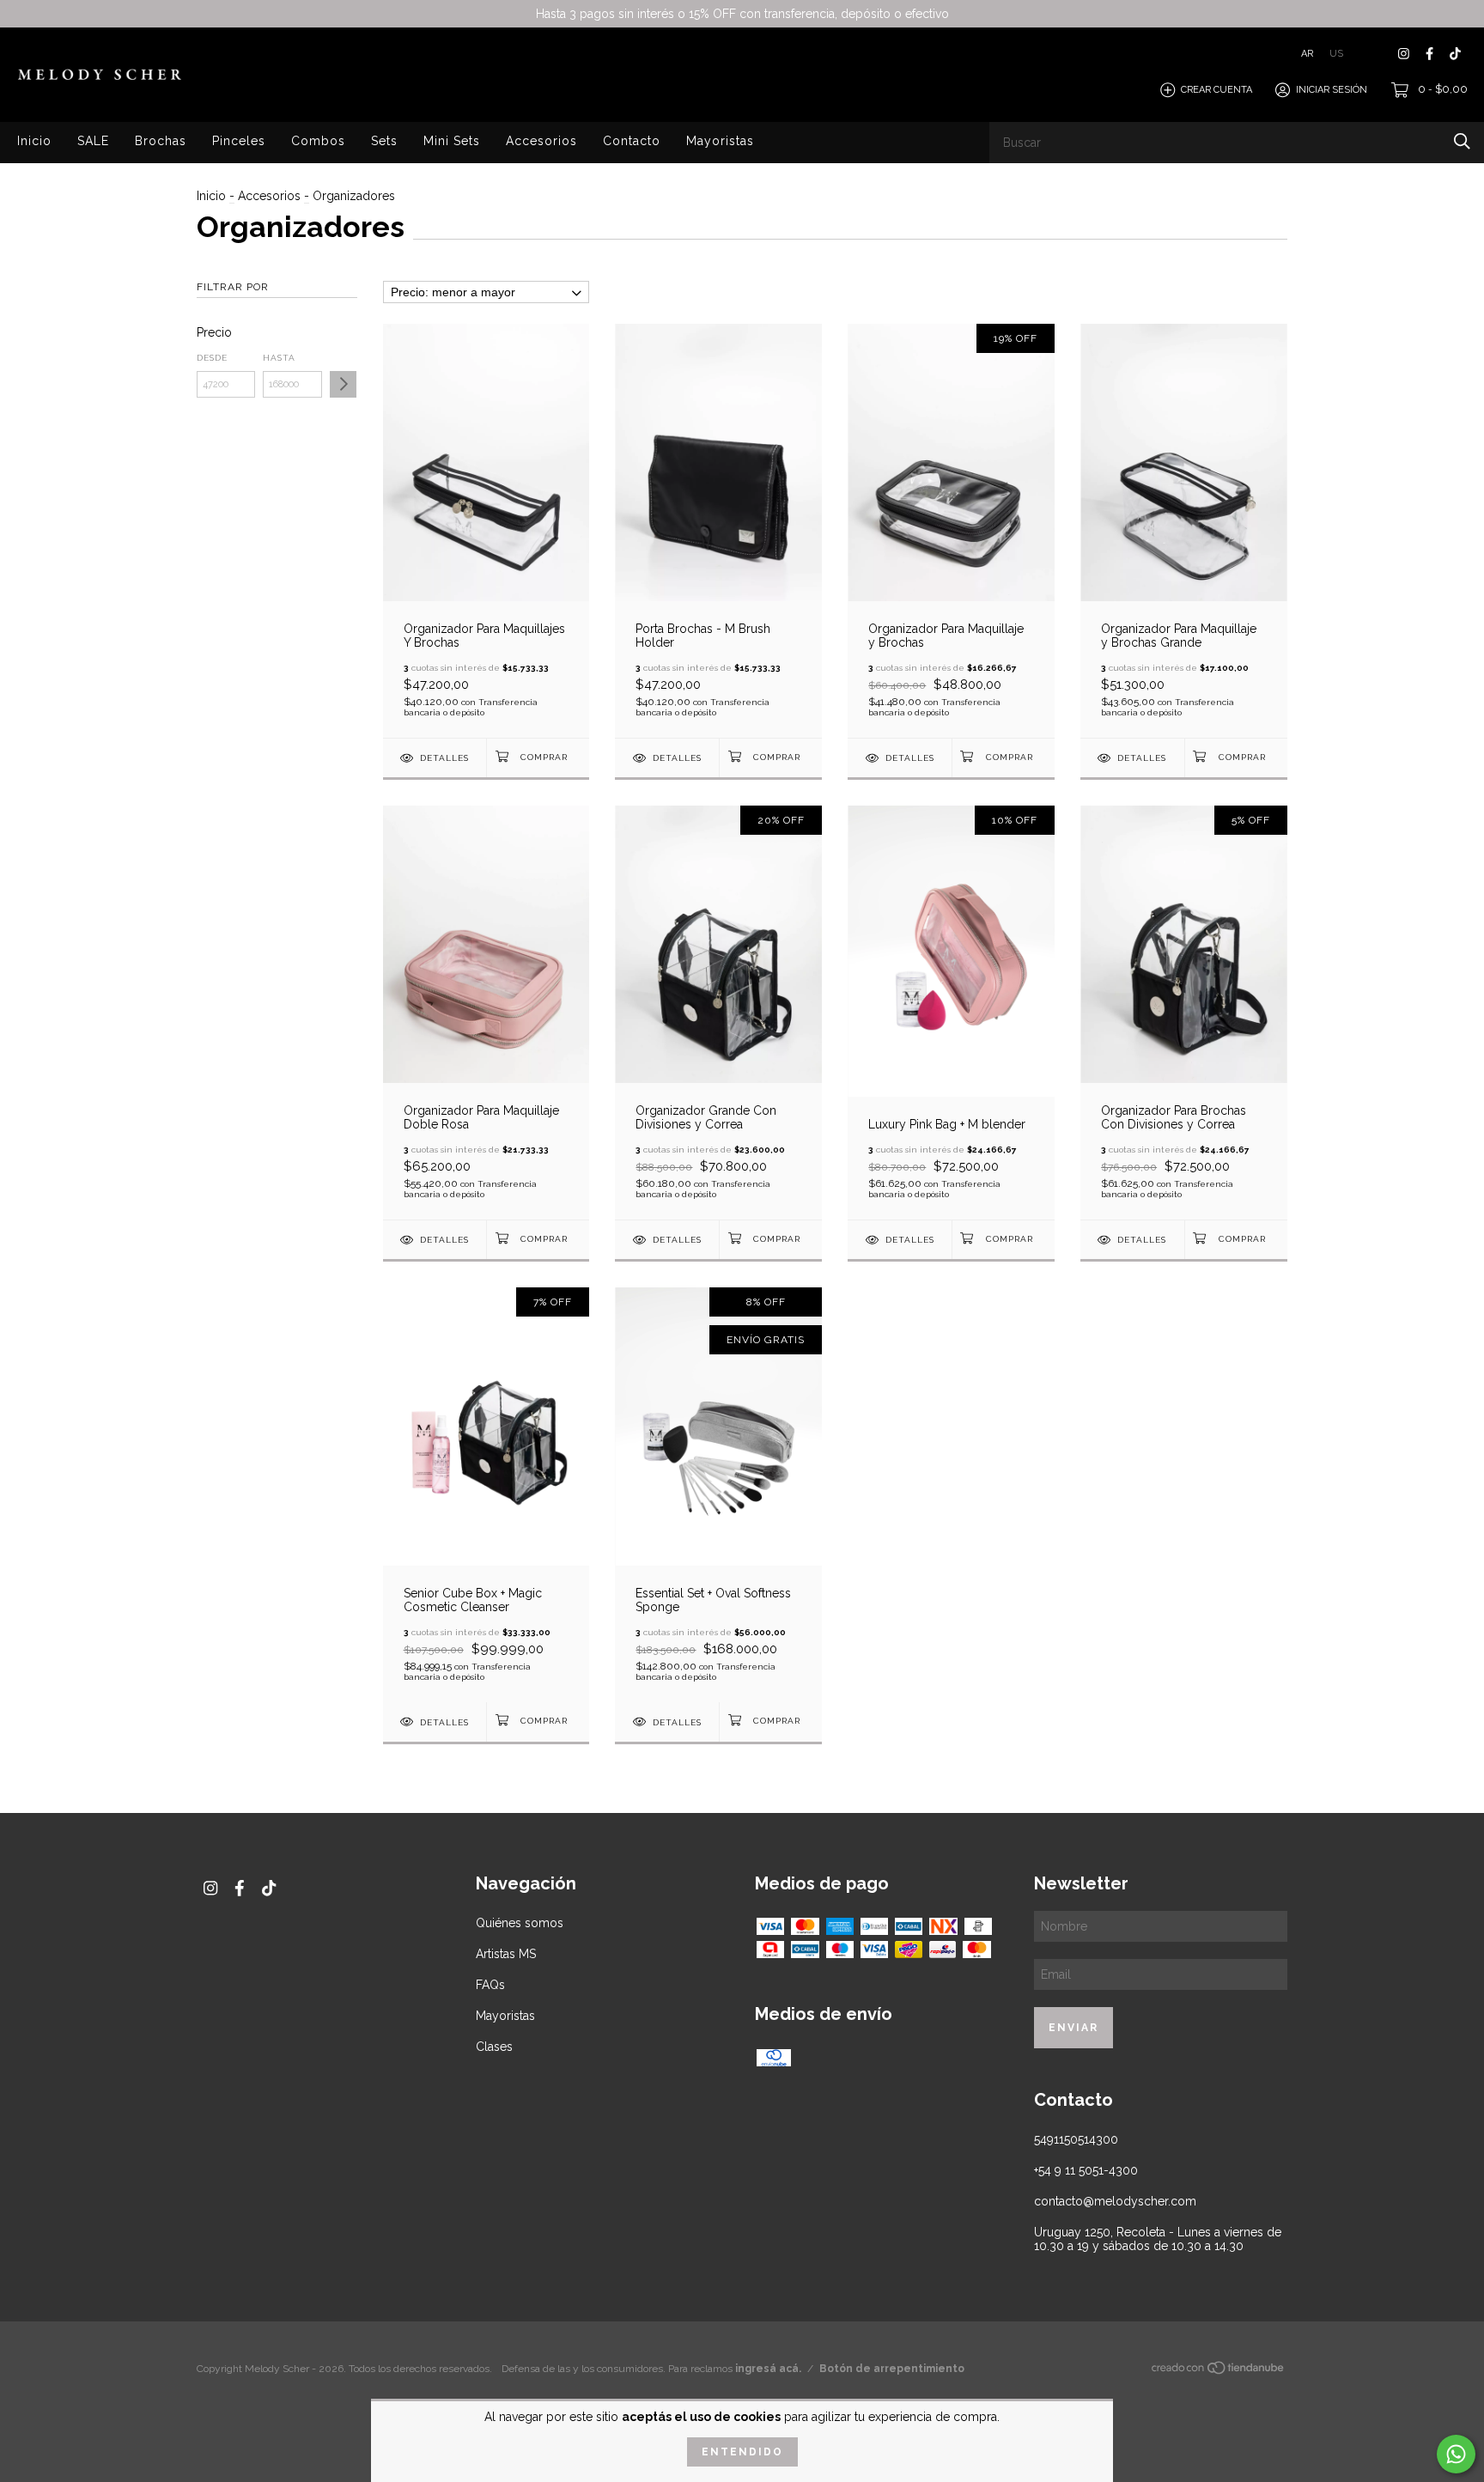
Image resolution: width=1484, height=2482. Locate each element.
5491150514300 (1076, 2139)
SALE (93, 141)
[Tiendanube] (1219, 2371)
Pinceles (239, 141)
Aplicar (343, 384)
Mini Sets (452, 141)
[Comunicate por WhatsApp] (1456, 2454)
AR (1307, 54)
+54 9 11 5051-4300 (1086, 2170)
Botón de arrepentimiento (892, 2369)
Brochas (161, 141)
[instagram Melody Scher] (1404, 54)
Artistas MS (506, 1954)
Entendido (742, 2452)
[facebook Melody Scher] (1429, 54)
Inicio (34, 141)
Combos (318, 141)
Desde (212, 358)
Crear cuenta (1216, 90)
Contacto (632, 141)
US (1336, 54)
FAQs (490, 1985)
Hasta (279, 358)
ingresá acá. (768, 2369)
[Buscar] (1462, 141)
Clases (494, 2047)
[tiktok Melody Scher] (1455, 54)
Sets (384, 141)
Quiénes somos (520, 1923)
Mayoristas (720, 141)
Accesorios (541, 141)
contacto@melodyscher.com (1115, 2201)
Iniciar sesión (1332, 90)
